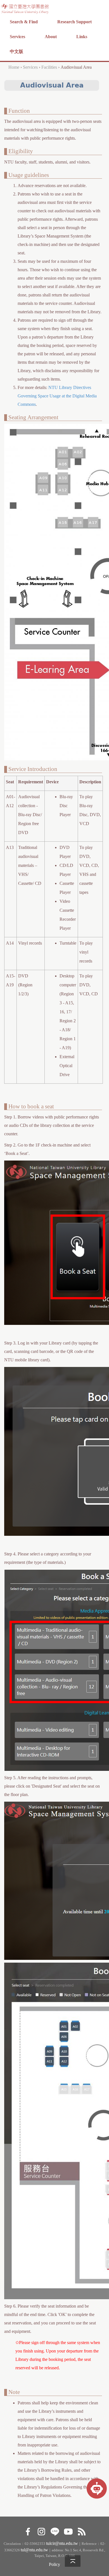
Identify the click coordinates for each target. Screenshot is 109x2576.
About (51, 37)
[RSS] (81, 2531)
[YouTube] (68, 2531)
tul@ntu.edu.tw (34, 2550)
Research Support (74, 22)
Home (14, 67)
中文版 (16, 51)
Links (82, 37)
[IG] (41, 2531)
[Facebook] (28, 2531)
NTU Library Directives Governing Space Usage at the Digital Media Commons (57, 396)
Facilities (49, 67)
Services (17, 37)
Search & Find (24, 22)
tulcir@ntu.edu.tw (62, 2543)
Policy (54, 2564)
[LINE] (55, 2531)
